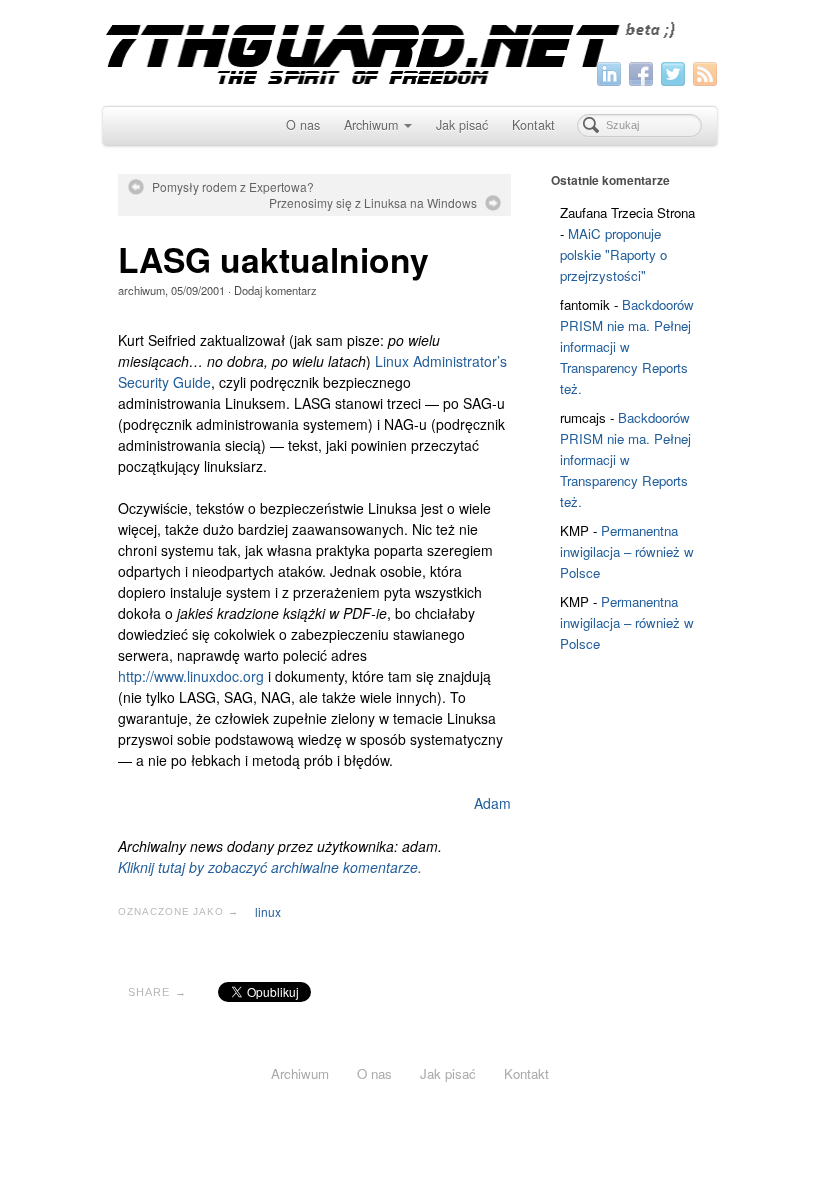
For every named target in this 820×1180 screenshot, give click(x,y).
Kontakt (533, 125)
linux (268, 911)
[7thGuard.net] (410, 50)
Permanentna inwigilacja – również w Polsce (627, 551)
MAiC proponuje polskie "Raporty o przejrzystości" (613, 254)
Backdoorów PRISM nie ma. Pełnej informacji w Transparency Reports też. (627, 346)
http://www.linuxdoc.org (191, 676)
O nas (303, 125)
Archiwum (371, 125)
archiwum (141, 290)
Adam (492, 803)
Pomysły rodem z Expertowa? (233, 187)
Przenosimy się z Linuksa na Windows (373, 203)
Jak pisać (462, 125)
